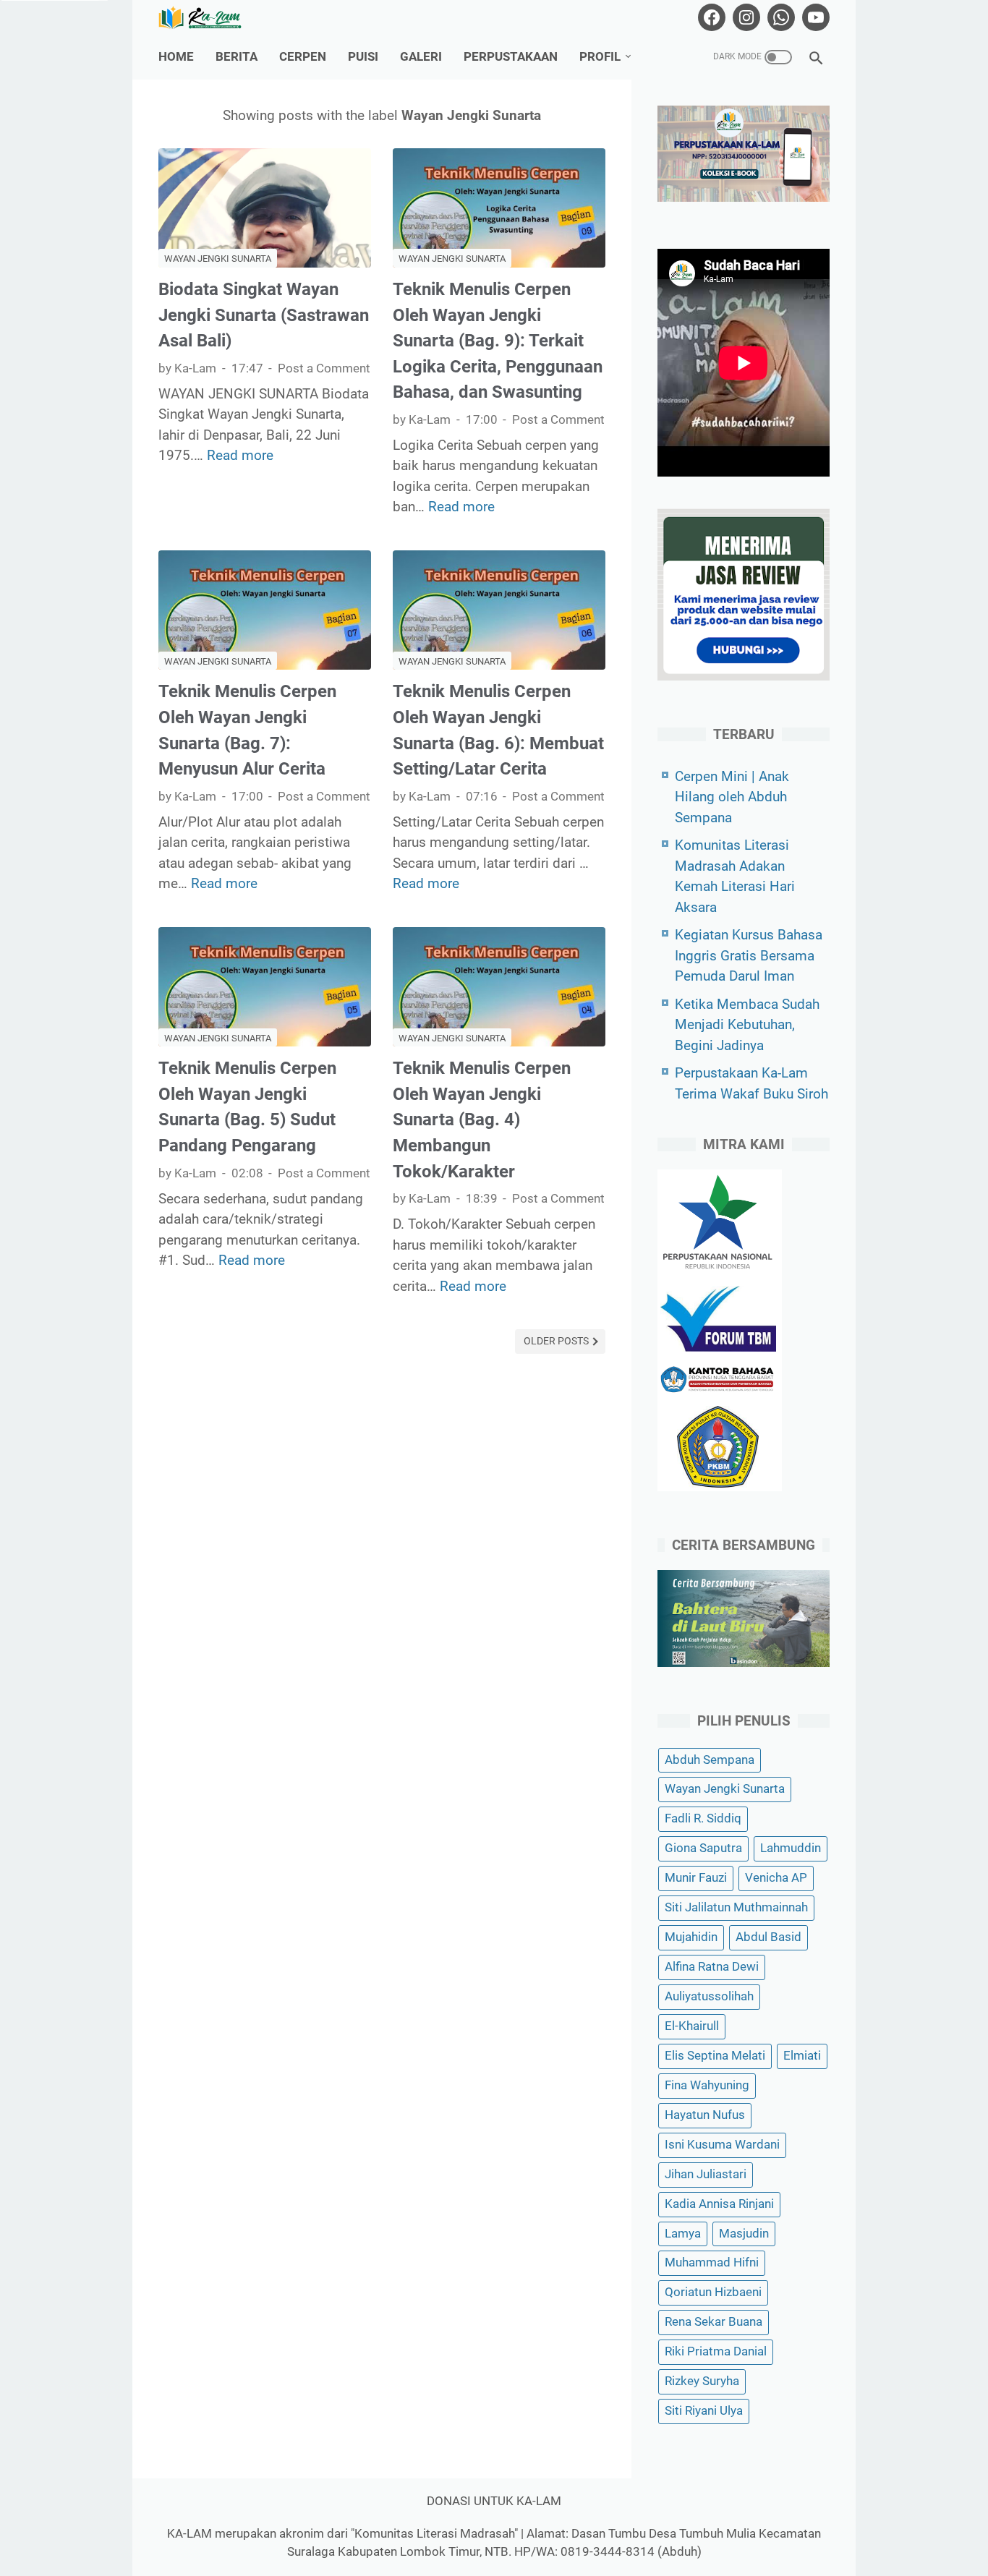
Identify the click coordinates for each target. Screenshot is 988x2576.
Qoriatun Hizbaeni (713, 2292)
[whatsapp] (779, 17)
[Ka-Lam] (209, 18)
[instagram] (745, 17)
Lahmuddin (791, 1848)
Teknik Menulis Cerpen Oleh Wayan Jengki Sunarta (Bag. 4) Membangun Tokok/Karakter (482, 1120)
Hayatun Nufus (705, 2115)
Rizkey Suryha (702, 2381)
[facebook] (710, 17)
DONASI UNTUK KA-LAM (494, 2501)
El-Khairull (692, 2026)
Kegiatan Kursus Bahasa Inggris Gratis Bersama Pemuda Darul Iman (749, 955)
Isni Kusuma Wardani (722, 2145)
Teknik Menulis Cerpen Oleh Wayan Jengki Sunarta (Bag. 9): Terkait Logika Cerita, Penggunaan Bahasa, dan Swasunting (498, 341)
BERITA (237, 57)
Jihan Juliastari (706, 2174)
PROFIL (600, 57)
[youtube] (814, 17)
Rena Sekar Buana (714, 2322)
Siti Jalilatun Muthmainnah (736, 1907)
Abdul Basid (768, 1937)
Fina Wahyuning (707, 2085)
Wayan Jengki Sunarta (218, 259)
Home (176, 57)
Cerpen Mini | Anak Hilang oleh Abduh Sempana (732, 797)
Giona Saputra (703, 1848)
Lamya (683, 2234)
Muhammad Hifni (712, 2262)
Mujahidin (691, 1937)
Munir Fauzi (696, 1878)
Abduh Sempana (710, 1760)
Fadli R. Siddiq (703, 1818)
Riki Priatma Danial (716, 2351)
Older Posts (557, 1341)
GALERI (421, 57)
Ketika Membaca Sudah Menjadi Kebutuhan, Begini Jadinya (747, 1025)
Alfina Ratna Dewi (712, 1967)
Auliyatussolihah (709, 1996)
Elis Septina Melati (715, 2056)
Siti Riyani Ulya (704, 2411)
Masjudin (744, 2234)
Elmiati (802, 2056)
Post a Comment (324, 368)
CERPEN (303, 57)
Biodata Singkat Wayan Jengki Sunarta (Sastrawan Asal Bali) (264, 315)
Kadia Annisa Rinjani (719, 2204)
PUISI (363, 57)
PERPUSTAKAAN (511, 57)
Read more (240, 455)
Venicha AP (776, 1878)
